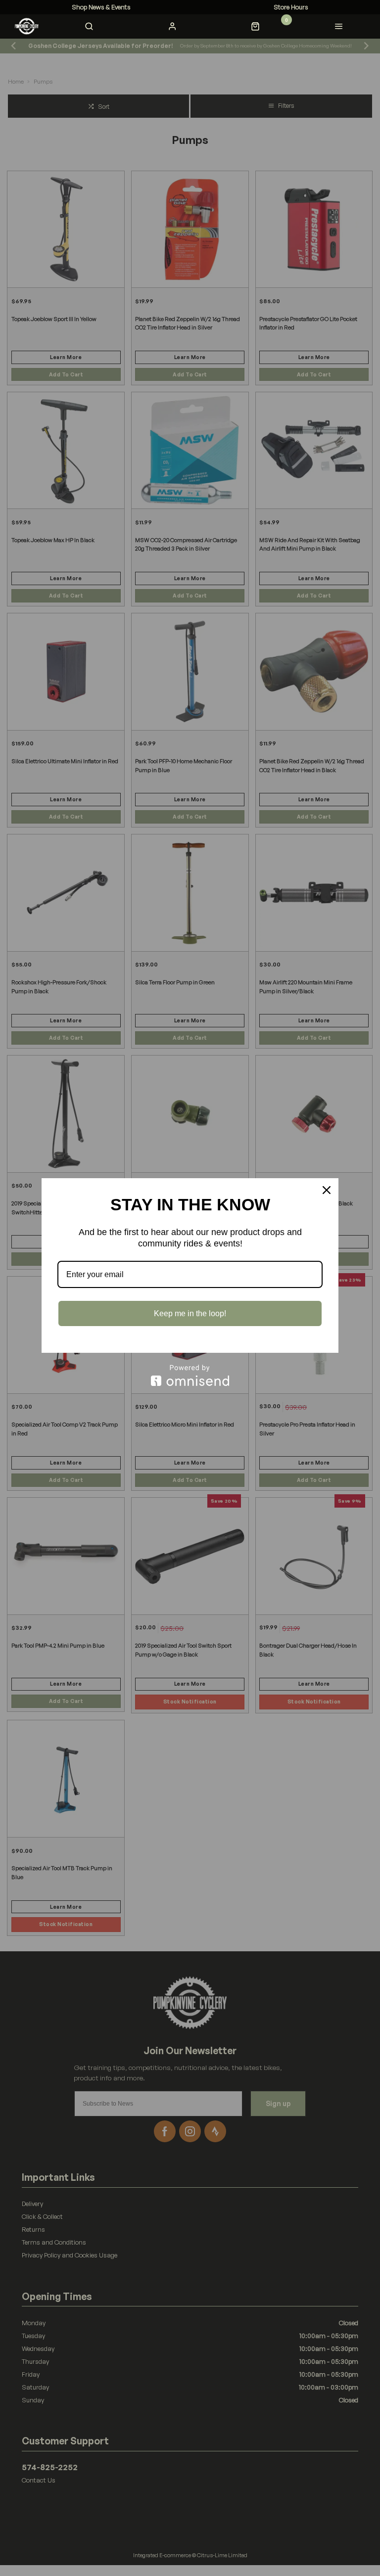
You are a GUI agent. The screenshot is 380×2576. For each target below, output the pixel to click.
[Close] (327, 1190)
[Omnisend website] (190, 1375)
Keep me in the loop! (190, 1313)
